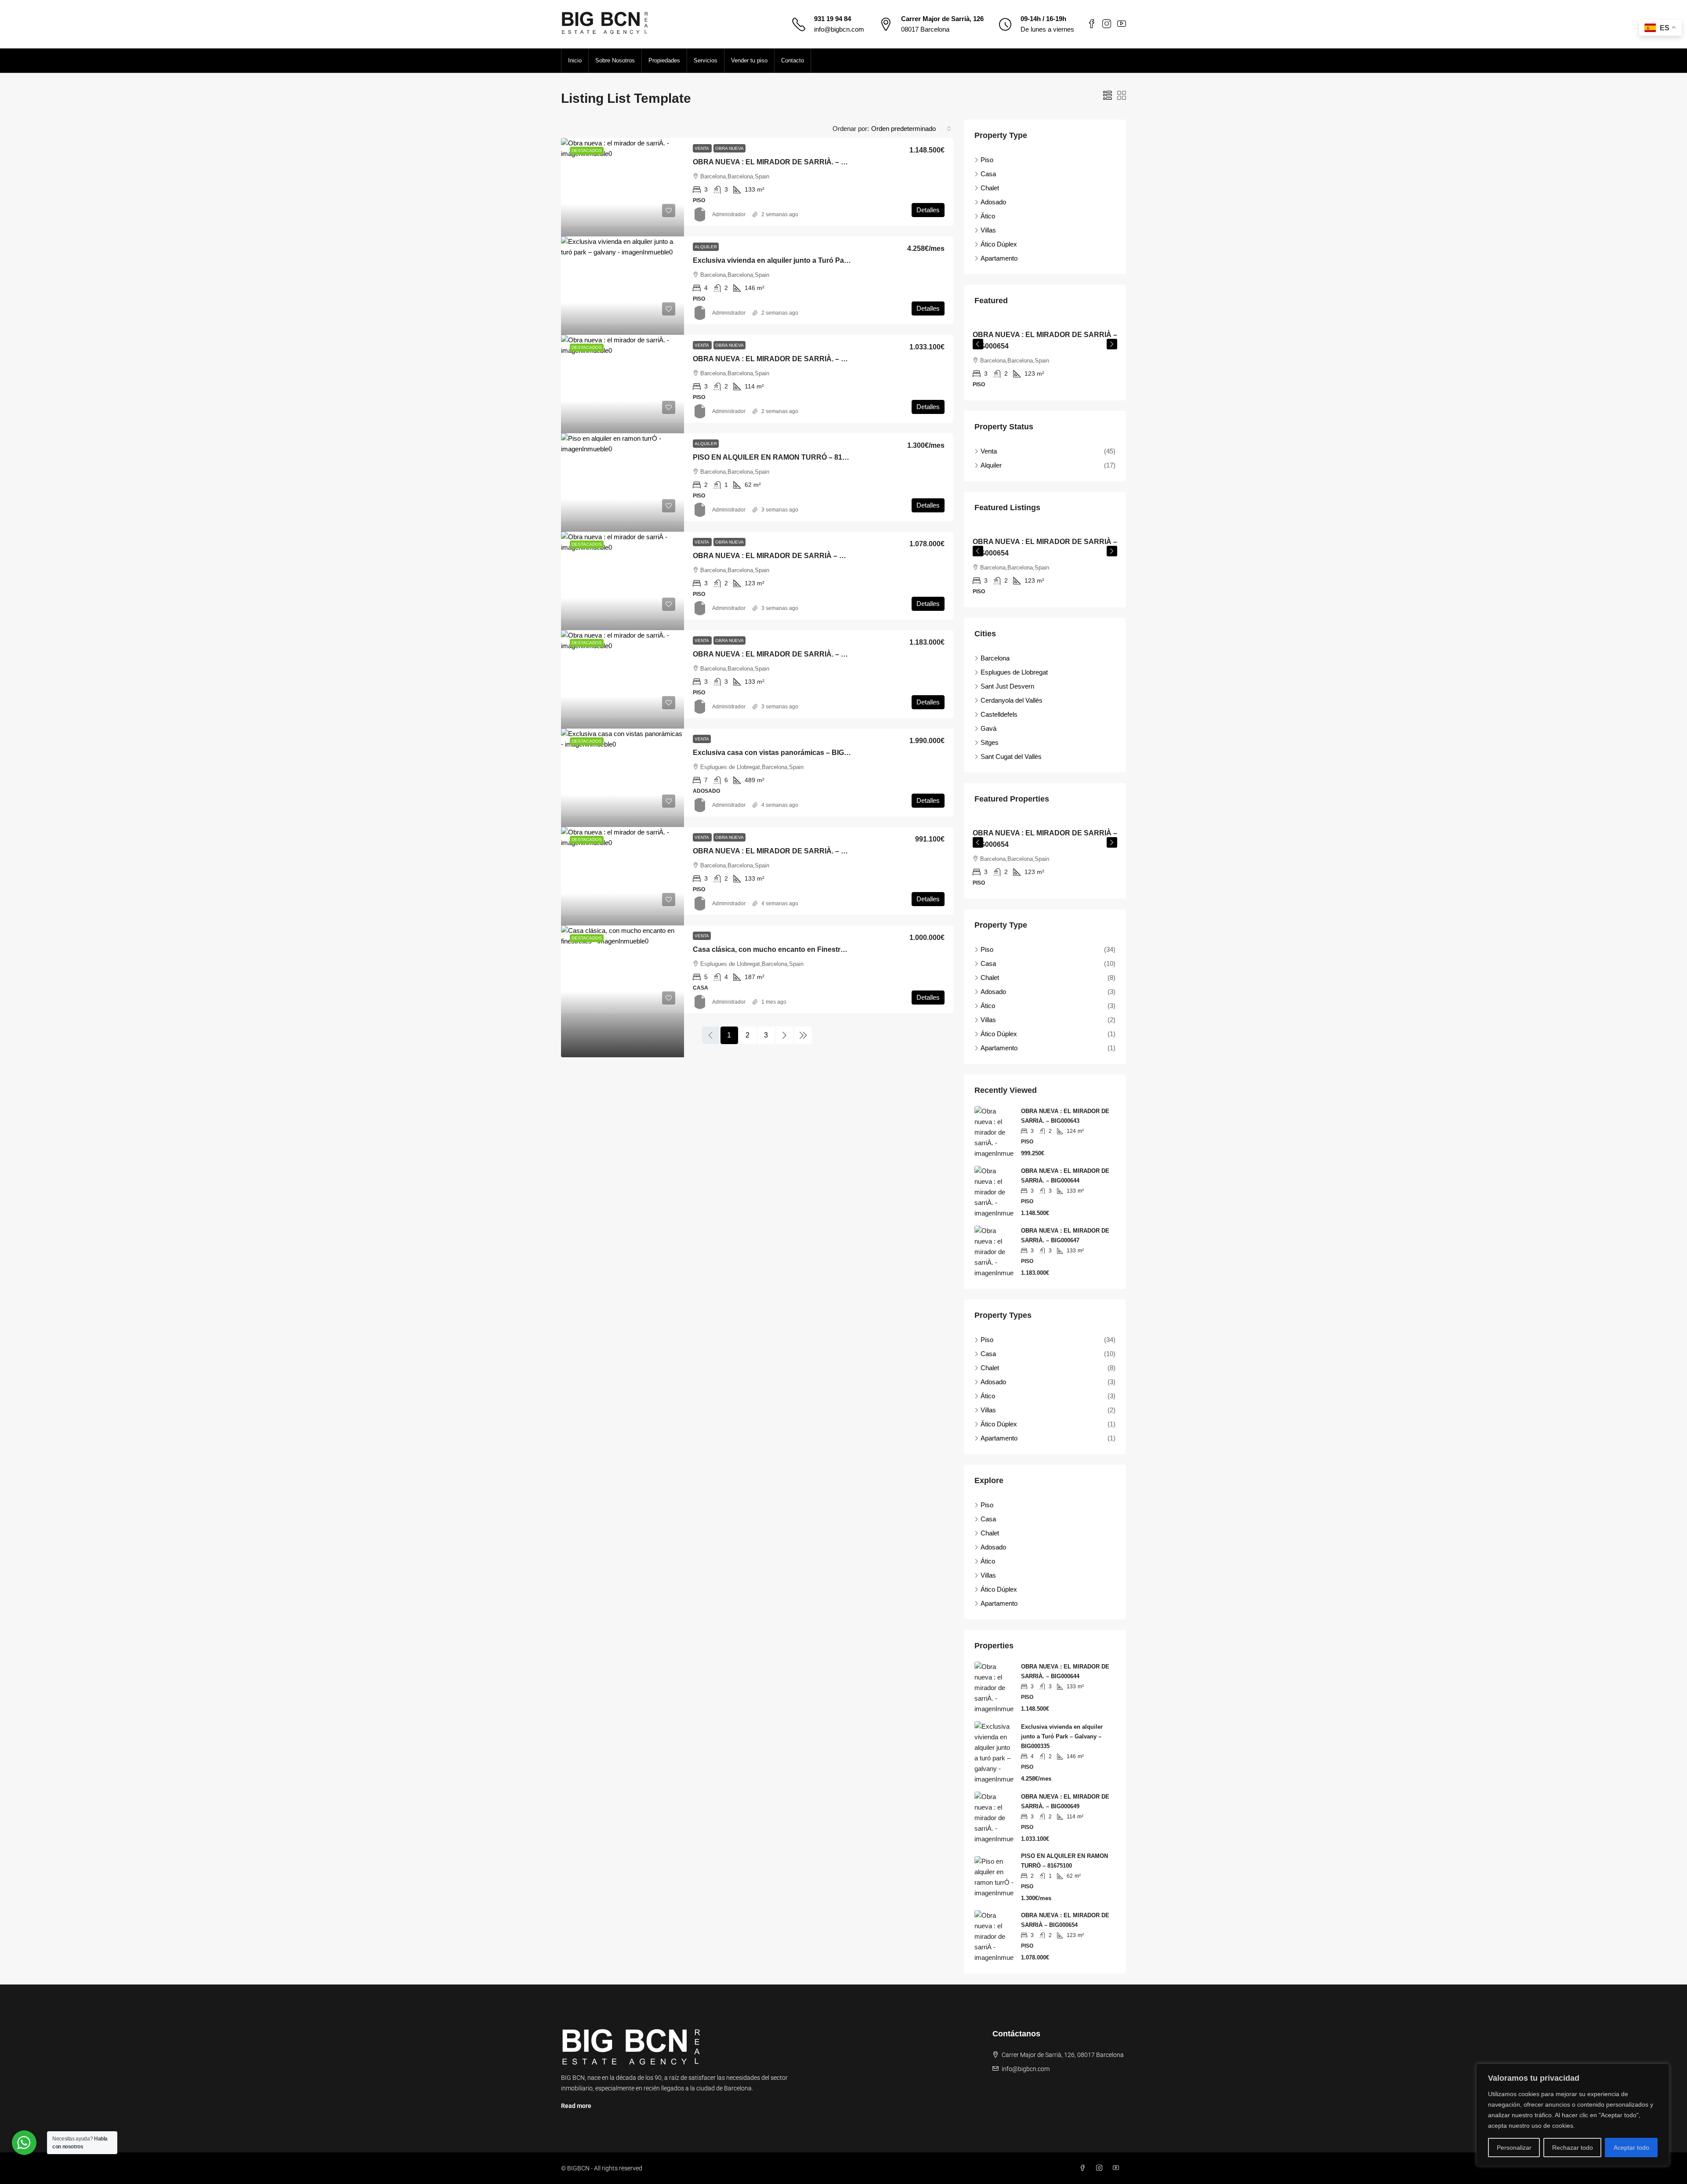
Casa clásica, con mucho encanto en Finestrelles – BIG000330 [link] (796, 949)
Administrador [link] (729, 214)
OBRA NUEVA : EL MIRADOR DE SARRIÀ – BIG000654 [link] (784, 556)
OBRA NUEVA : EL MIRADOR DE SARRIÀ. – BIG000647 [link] (785, 654)
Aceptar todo (1631, 2148)
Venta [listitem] (989, 451)
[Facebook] (1084, 2168)
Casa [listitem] (988, 174)
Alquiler (706, 247)
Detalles (928, 210)
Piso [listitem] (987, 160)
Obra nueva (729, 148)
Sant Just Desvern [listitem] (1007, 686)
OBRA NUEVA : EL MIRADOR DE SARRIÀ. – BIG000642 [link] (785, 851)
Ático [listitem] (988, 216)
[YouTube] (1118, 2168)
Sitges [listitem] (990, 742)
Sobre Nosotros (615, 60)
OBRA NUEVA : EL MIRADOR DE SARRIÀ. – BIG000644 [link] (785, 162)
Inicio (575, 60)
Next (1112, 344)
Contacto (793, 60)
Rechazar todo (1573, 2148)
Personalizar (1514, 2148)
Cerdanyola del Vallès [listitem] (1012, 700)
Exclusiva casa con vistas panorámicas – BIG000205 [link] (780, 753)
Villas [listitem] (988, 230)
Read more (576, 2106)
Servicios (706, 60)
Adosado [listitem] (993, 202)
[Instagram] (1101, 2168)
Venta (702, 148)
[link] (623, 204)
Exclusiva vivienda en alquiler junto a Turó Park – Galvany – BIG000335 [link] (811, 260)
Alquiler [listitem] (991, 465)
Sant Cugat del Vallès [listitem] (1011, 756)
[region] (1573, 2115)
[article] (1045, 360)
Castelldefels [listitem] (999, 714)
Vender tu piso (749, 60)
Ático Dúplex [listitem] (999, 244)
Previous (978, 344)
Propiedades (664, 60)
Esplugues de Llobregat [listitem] (1014, 672)
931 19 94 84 (833, 19)
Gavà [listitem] (988, 728)
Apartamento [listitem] (999, 258)
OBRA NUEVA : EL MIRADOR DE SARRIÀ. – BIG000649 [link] (785, 359)
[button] (1108, 96)
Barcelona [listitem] (995, 658)
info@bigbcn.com (839, 29)
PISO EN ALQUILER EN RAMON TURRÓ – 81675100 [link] (779, 457)
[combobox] (911, 129)
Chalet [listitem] (990, 188)
